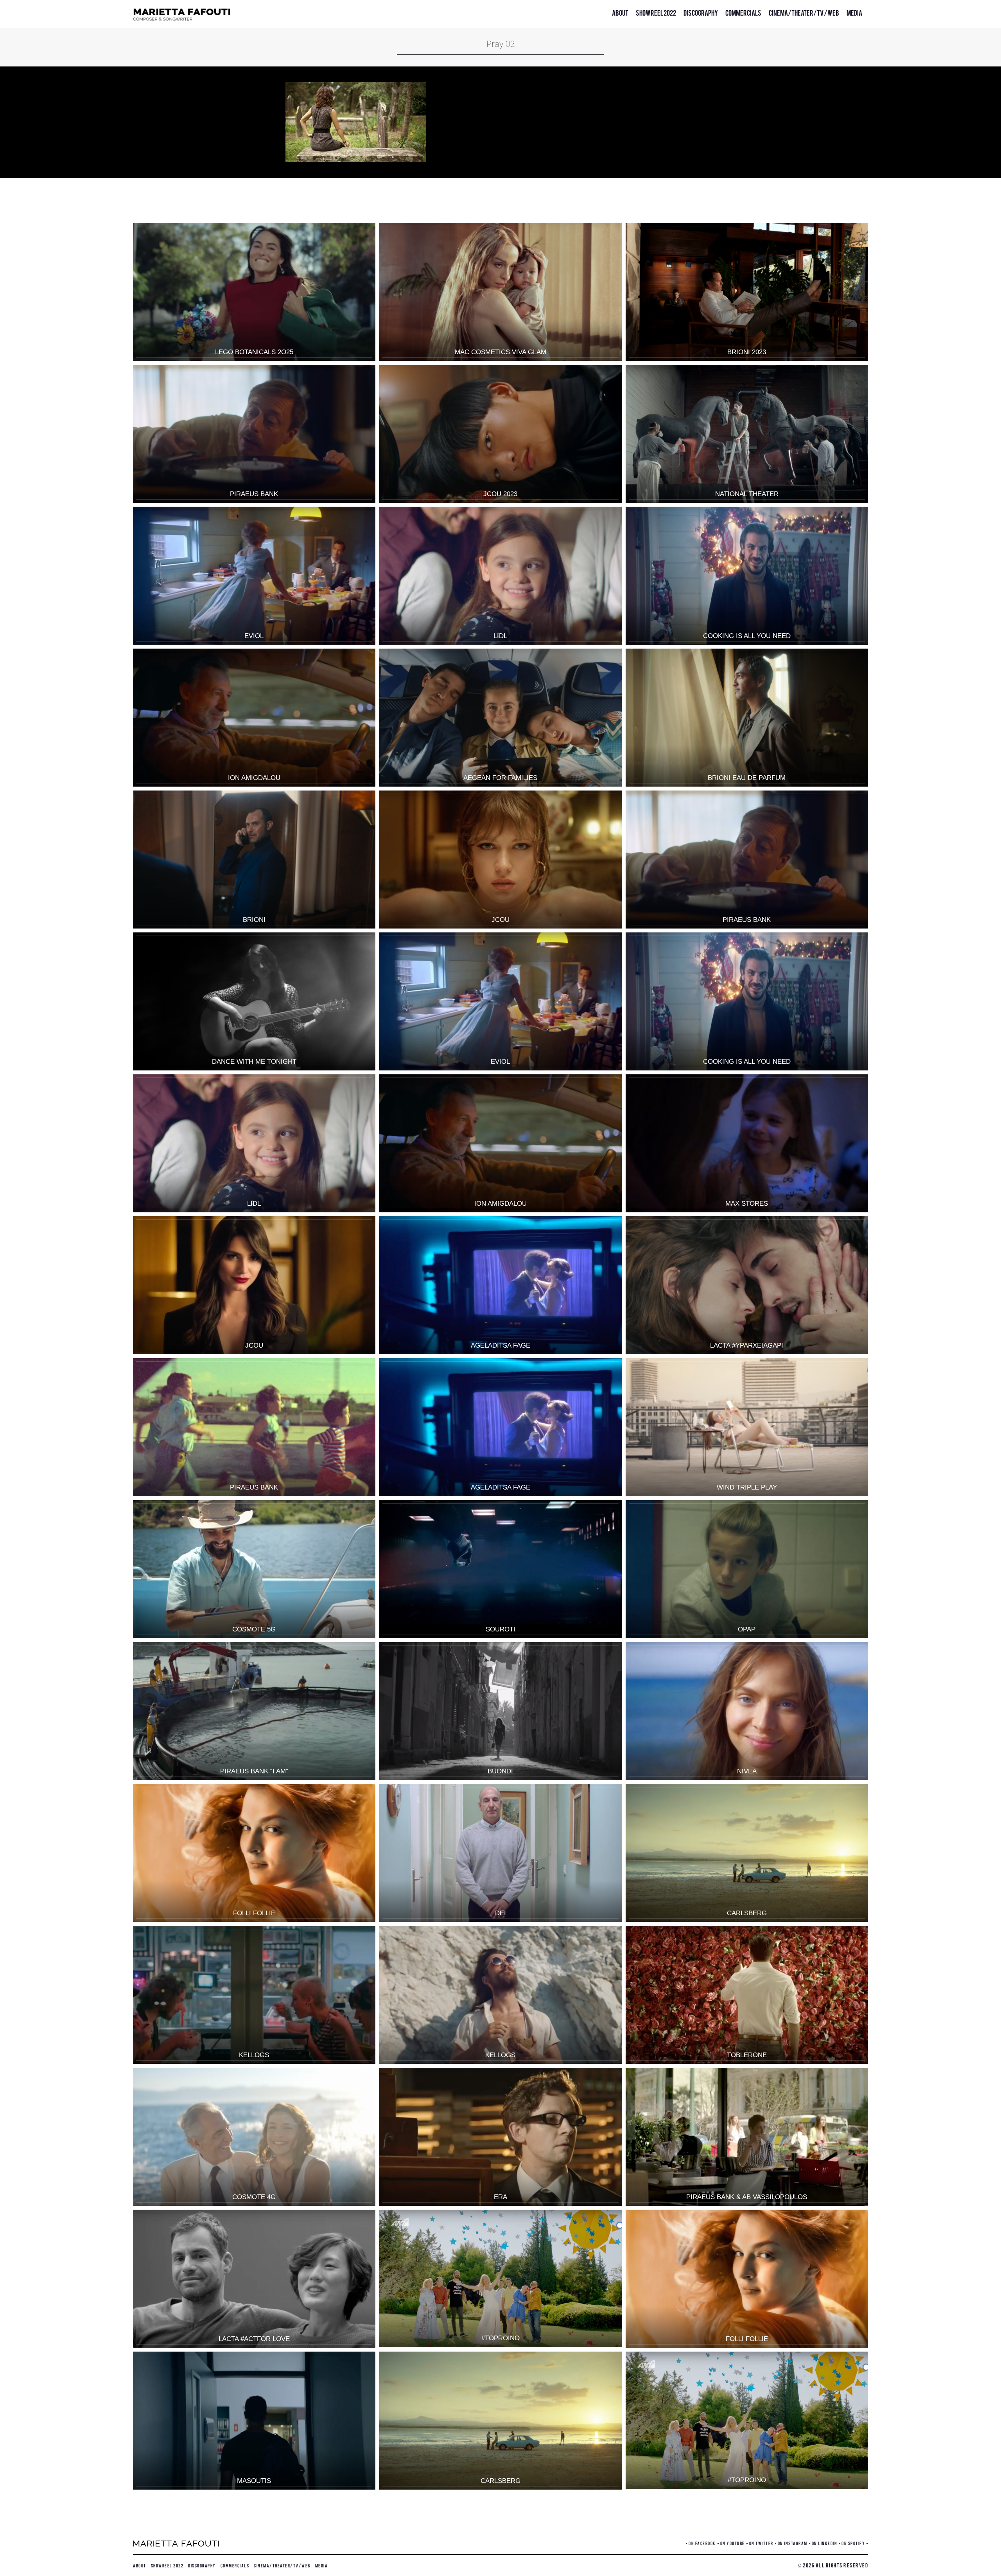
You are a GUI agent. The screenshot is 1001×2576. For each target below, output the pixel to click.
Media (854, 12)
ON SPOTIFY (853, 2543)
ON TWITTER (761, 2543)
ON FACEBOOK (702, 2543)
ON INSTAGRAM (793, 2543)
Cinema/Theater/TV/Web (804, 12)
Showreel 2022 (656, 12)
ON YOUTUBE (733, 2543)
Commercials (743, 12)
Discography (701, 12)
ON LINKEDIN (825, 2543)
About (620, 12)
